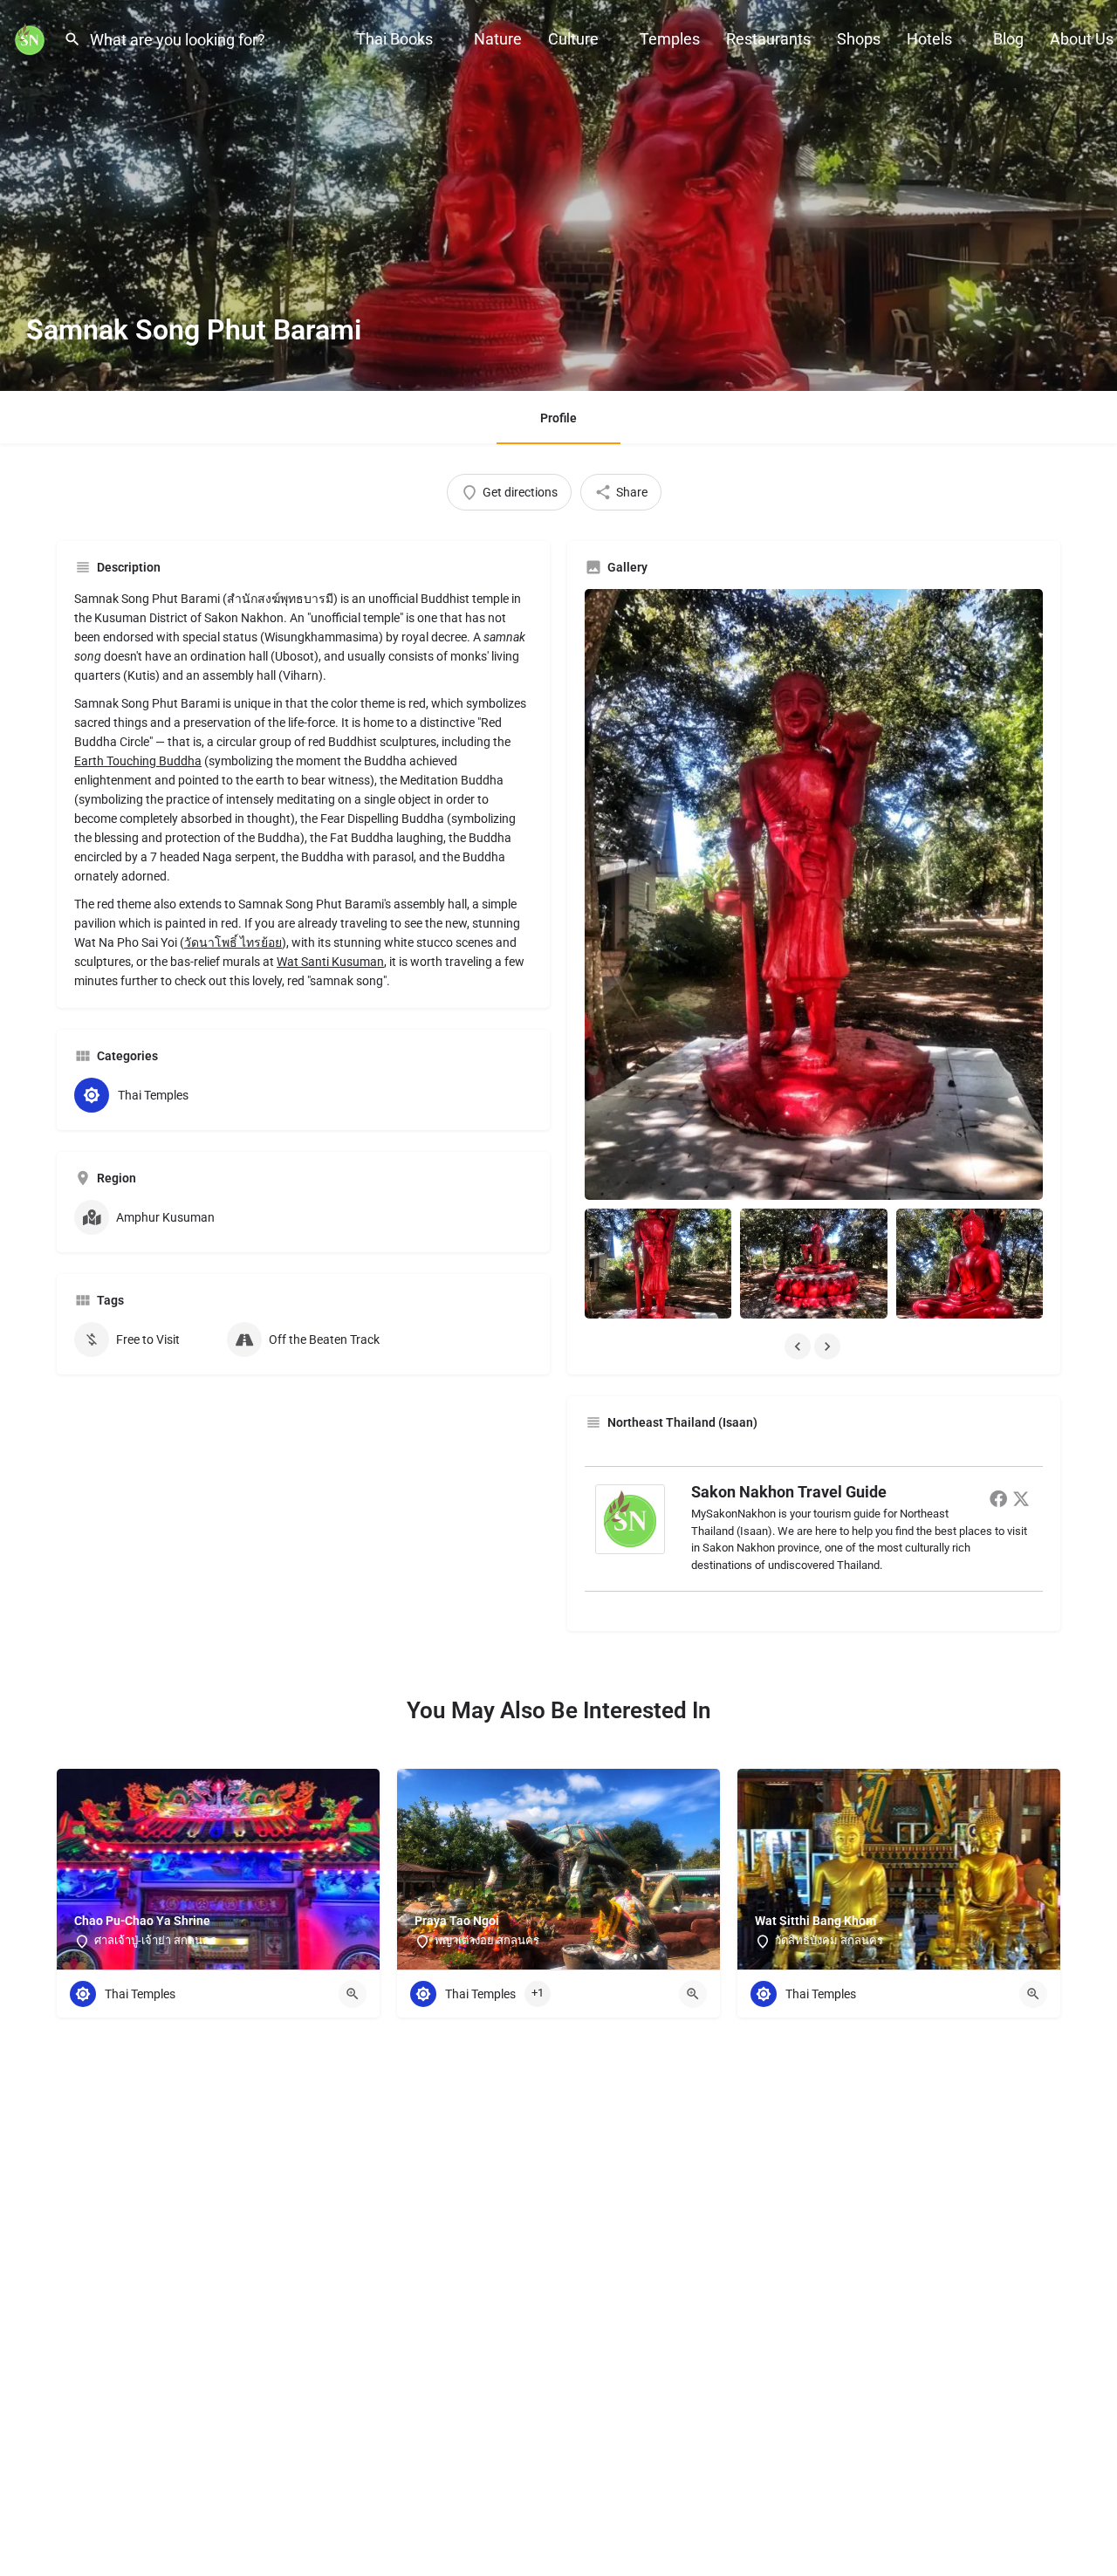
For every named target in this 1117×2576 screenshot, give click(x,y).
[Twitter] (1021, 1498)
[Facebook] (998, 1498)
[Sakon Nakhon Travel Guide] (630, 1518)
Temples (670, 39)
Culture (573, 39)
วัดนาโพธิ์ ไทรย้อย (233, 942)
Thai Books (394, 39)
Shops (859, 39)
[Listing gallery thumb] (814, 894)
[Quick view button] (353, 1994)
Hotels (929, 39)
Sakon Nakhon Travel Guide (789, 1492)
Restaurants (768, 39)
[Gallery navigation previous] (799, 1346)
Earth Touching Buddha (138, 761)
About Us (1082, 39)
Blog (1008, 39)
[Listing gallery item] (658, 1264)
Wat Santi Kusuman (330, 962)
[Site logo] (32, 38)
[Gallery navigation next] (829, 1346)
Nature (498, 39)
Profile (558, 418)
